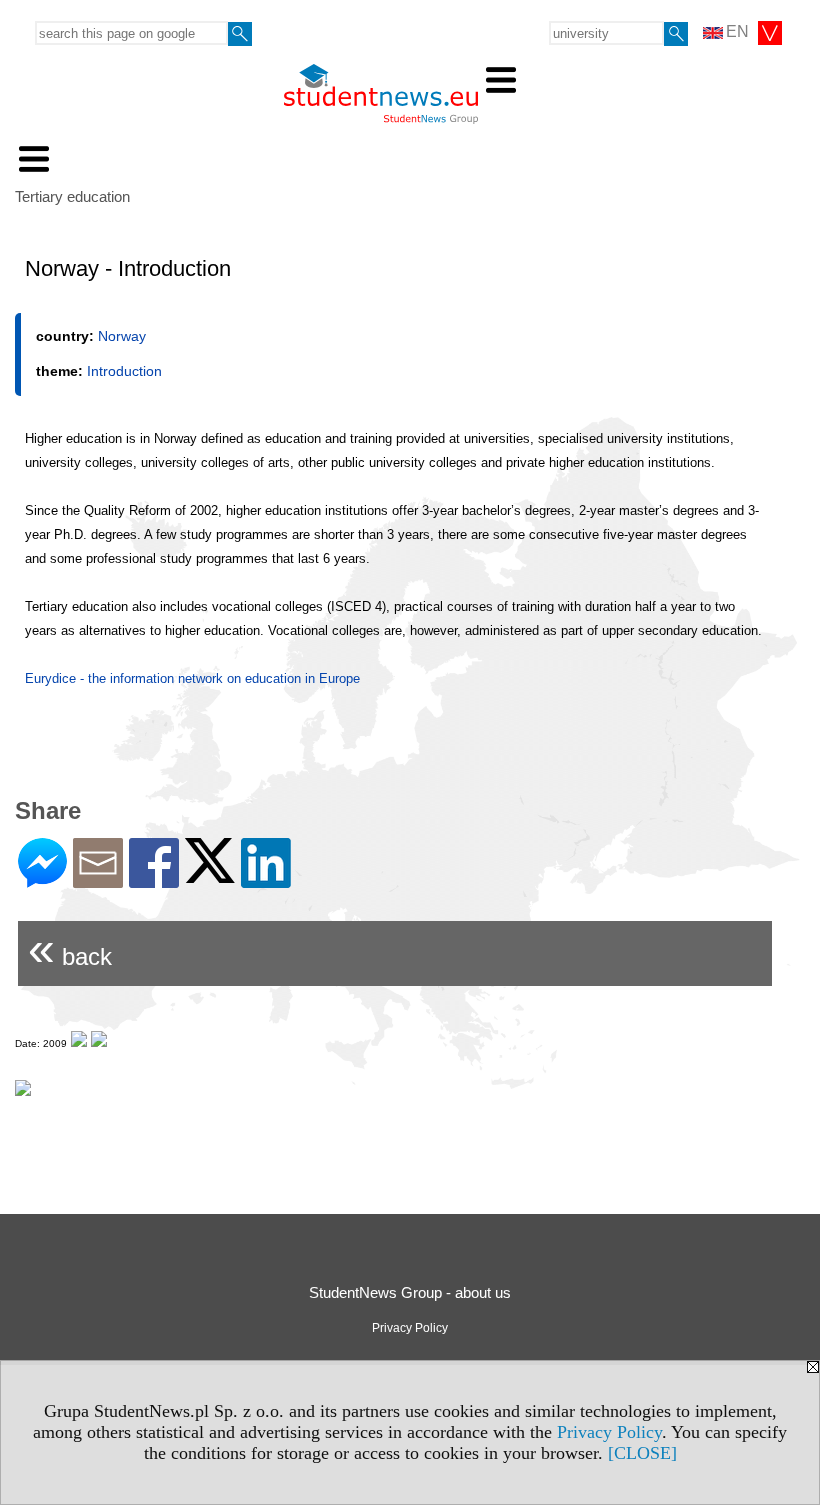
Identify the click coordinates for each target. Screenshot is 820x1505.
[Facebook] (154, 879)
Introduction (124, 371)
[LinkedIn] (266, 879)
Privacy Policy (609, 1432)
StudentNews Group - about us (410, 1292)
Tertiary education (72, 196)
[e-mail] (98, 879)
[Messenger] (42, 879)
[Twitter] (210, 874)
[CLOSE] (642, 1453)
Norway (122, 336)
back (70, 948)
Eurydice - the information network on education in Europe (192, 678)
